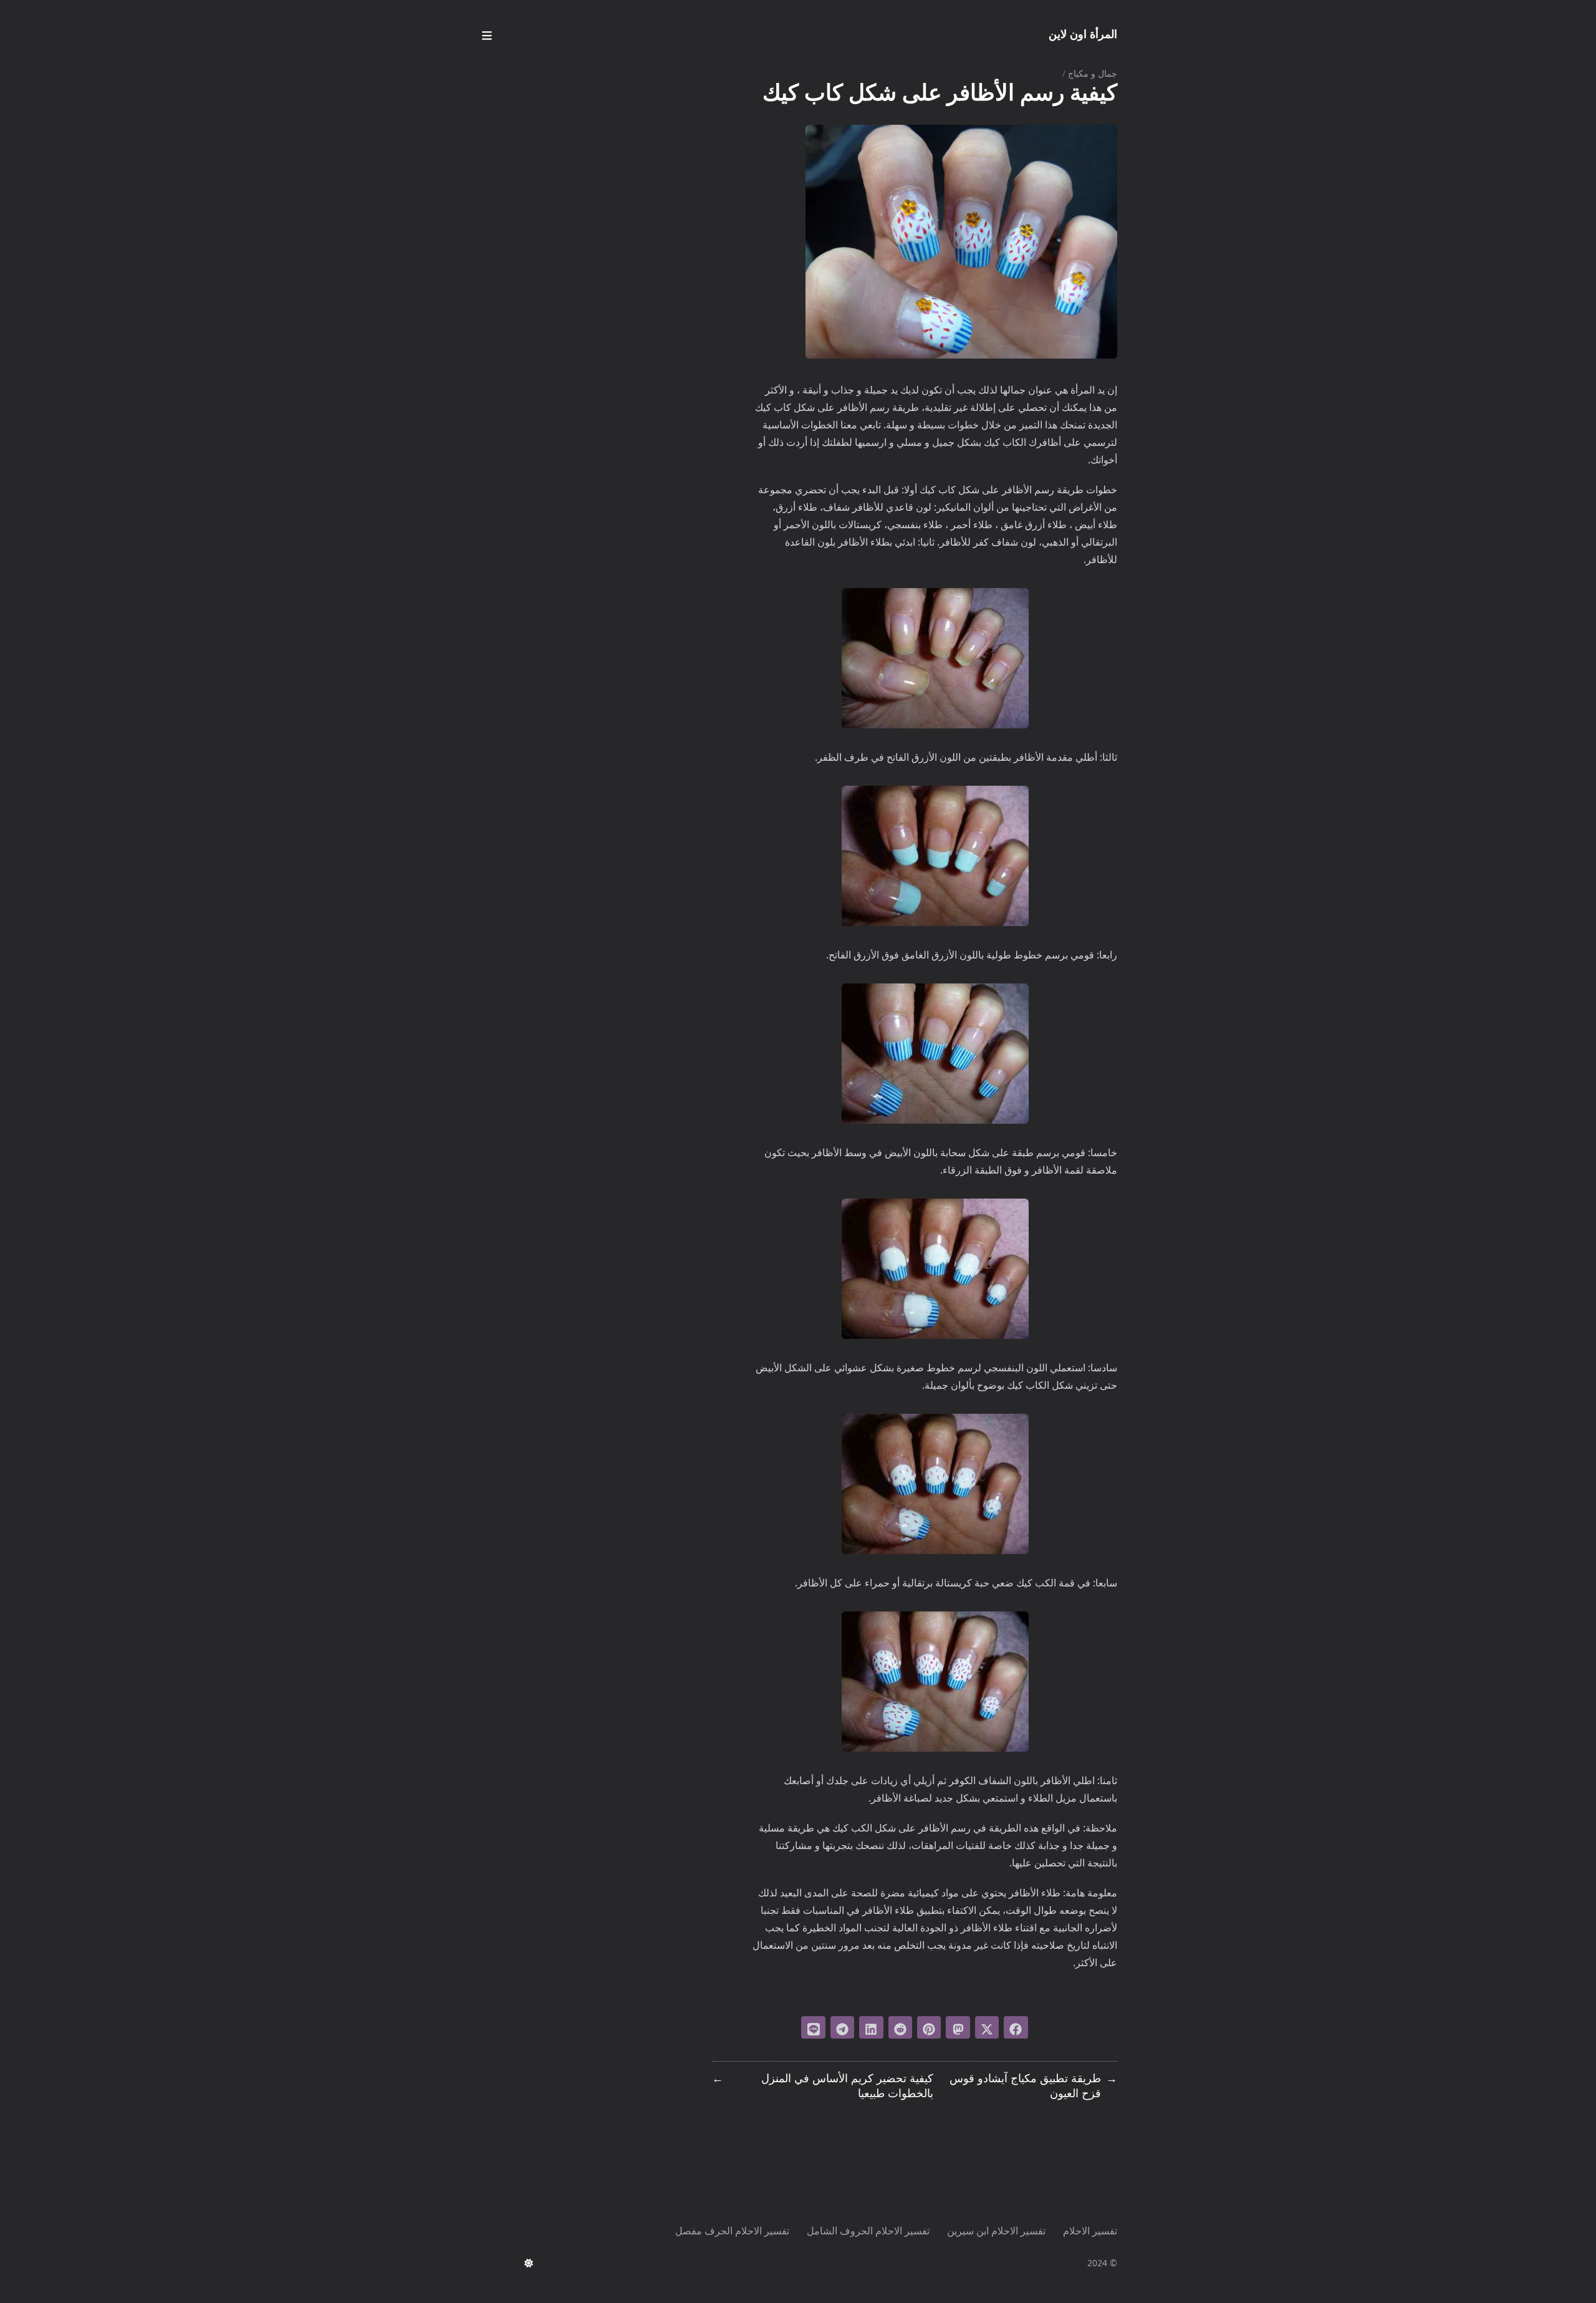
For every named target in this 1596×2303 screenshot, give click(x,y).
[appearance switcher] (529, 2263)
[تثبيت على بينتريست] (929, 2027)
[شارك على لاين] (813, 2027)
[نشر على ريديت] (900, 2027)
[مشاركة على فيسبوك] (1016, 2027)
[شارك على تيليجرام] (842, 2027)
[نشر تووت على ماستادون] (958, 2027)
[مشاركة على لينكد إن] (871, 2027)
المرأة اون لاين (1083, 34)
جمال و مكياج (1093, 73)
